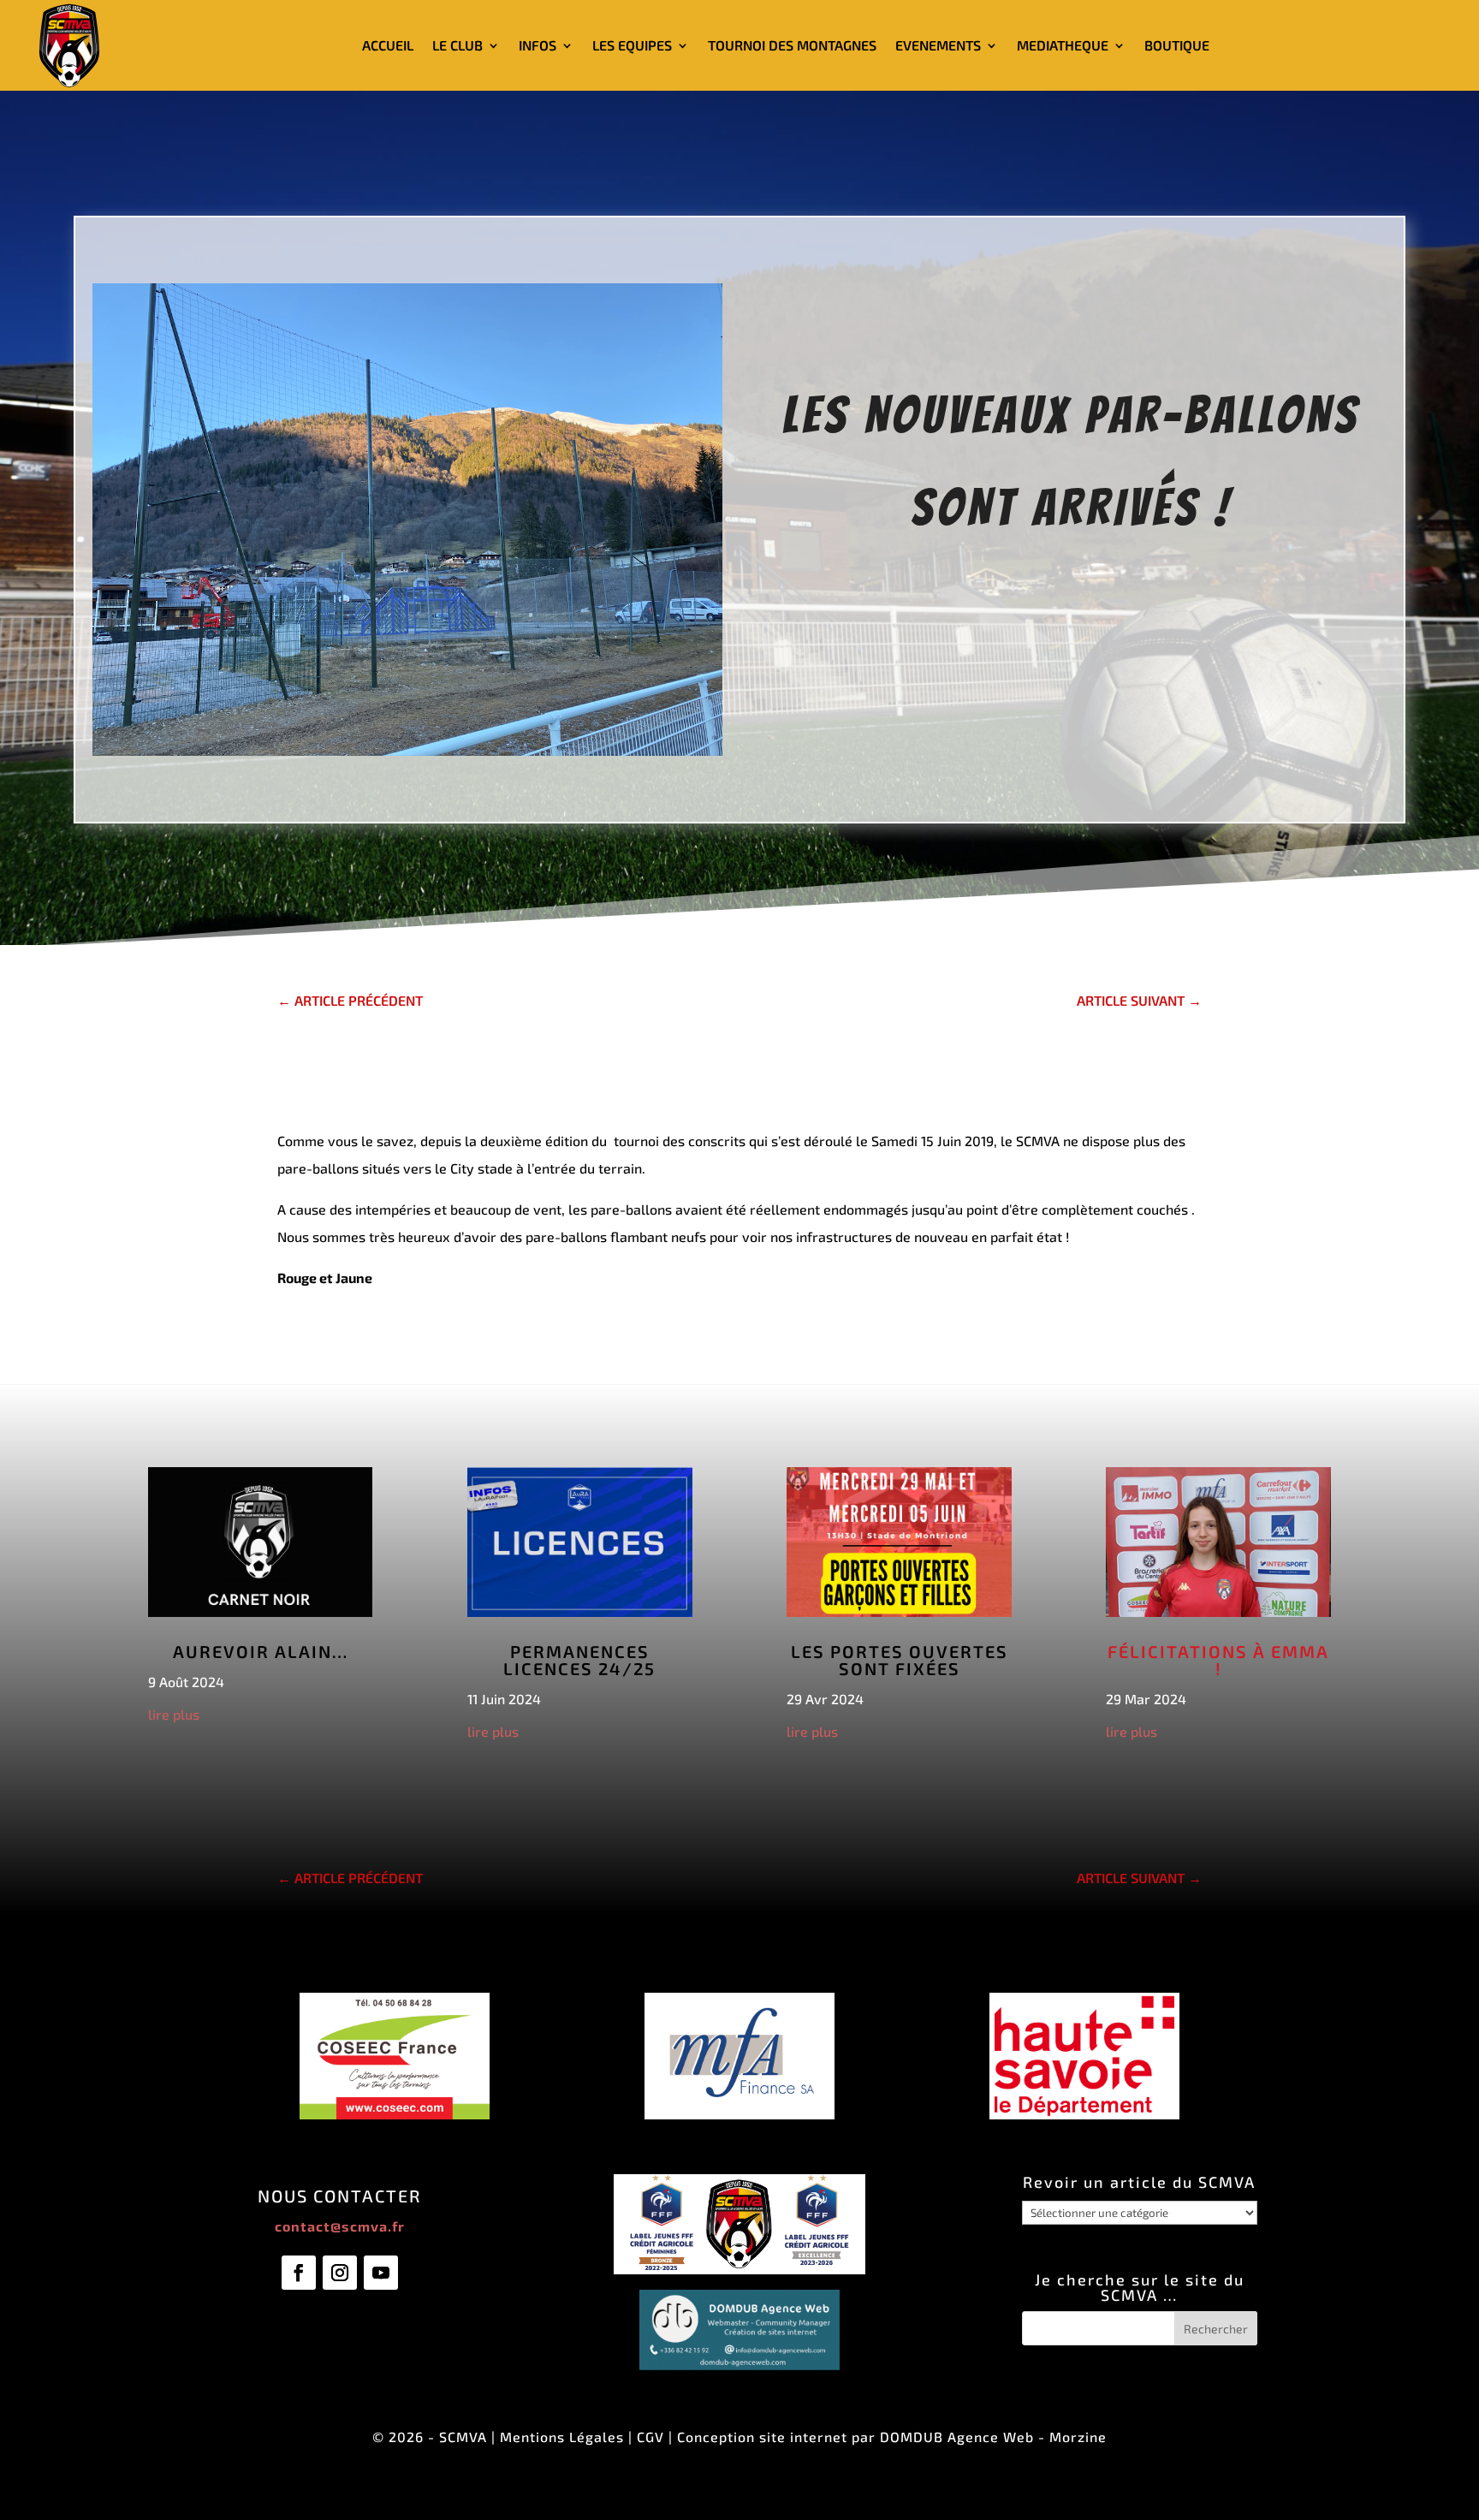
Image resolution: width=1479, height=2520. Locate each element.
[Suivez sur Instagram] (340, 2273)
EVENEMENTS (938, 45)
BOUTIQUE (1177, 45)
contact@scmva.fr (340, 2226)
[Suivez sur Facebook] (299, 2273)
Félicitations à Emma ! (1218, 1660)
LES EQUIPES (632, 45)
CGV (650, 2437)
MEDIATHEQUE (1063, 45)
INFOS (538, 45)
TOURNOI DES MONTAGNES (792, 45)
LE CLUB (457, 45)
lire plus (174, 1714)
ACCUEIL (388, 45)
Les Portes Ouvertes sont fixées (900, 1660)
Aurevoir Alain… (261, 1651)
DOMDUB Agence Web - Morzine (993, 2437)
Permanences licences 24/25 (579, 1660)
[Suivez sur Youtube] (381, 2273)
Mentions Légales (562, 2437)
